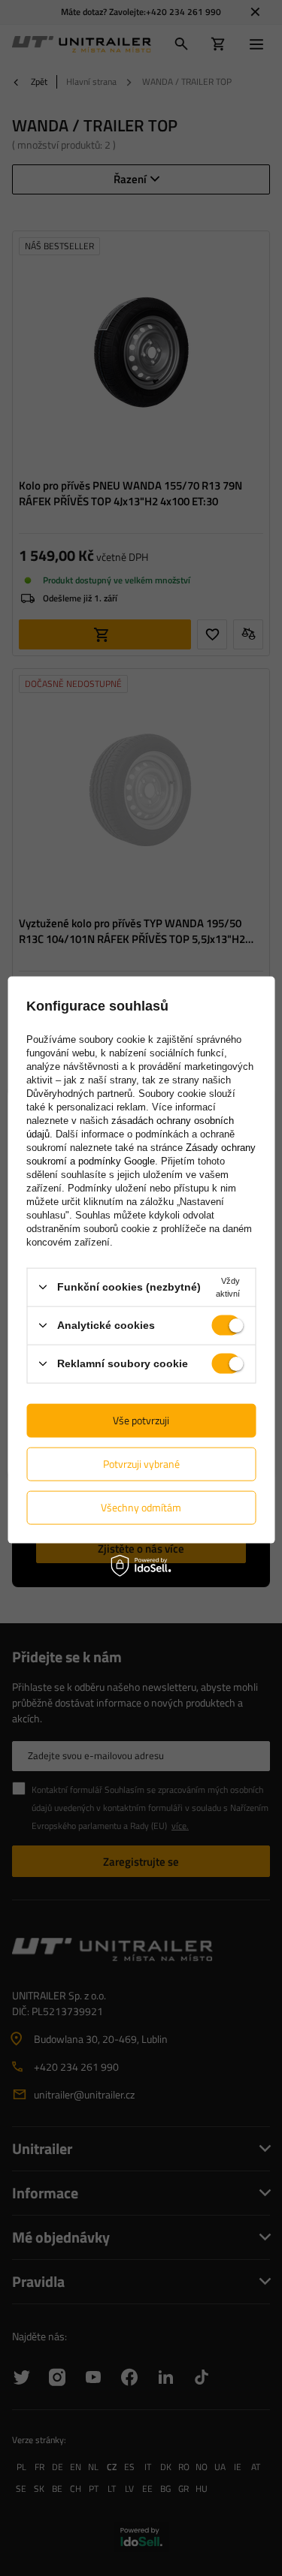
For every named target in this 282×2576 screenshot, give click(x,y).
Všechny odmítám (141, 1507)
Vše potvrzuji (141, 1420)
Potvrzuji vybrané (141, 1464)
